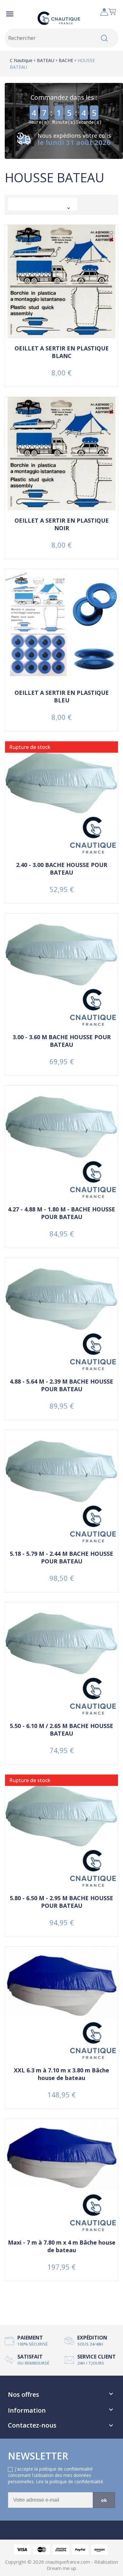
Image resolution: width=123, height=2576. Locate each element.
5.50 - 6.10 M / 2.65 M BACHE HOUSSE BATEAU (61, 1730)
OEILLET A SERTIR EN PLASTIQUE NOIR (62, 524)
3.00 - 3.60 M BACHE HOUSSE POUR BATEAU (62, 1041)
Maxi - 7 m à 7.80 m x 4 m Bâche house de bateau (62, 2246)
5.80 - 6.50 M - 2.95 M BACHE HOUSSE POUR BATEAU (61, 1902)
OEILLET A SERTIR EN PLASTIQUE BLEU (62, 696)
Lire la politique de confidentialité (70, 2482)
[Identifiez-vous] (104, 10)
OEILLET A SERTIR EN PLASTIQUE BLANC (62, 352)
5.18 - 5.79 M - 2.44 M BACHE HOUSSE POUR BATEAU (61, 1557)
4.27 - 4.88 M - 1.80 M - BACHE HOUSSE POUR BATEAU (61, 1213)
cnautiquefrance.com (68, 2562)
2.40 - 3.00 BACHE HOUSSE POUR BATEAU (62, 869)
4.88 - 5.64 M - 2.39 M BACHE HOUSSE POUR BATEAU (61, 1385)
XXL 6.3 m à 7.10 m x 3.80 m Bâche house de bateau (61, 2074)
